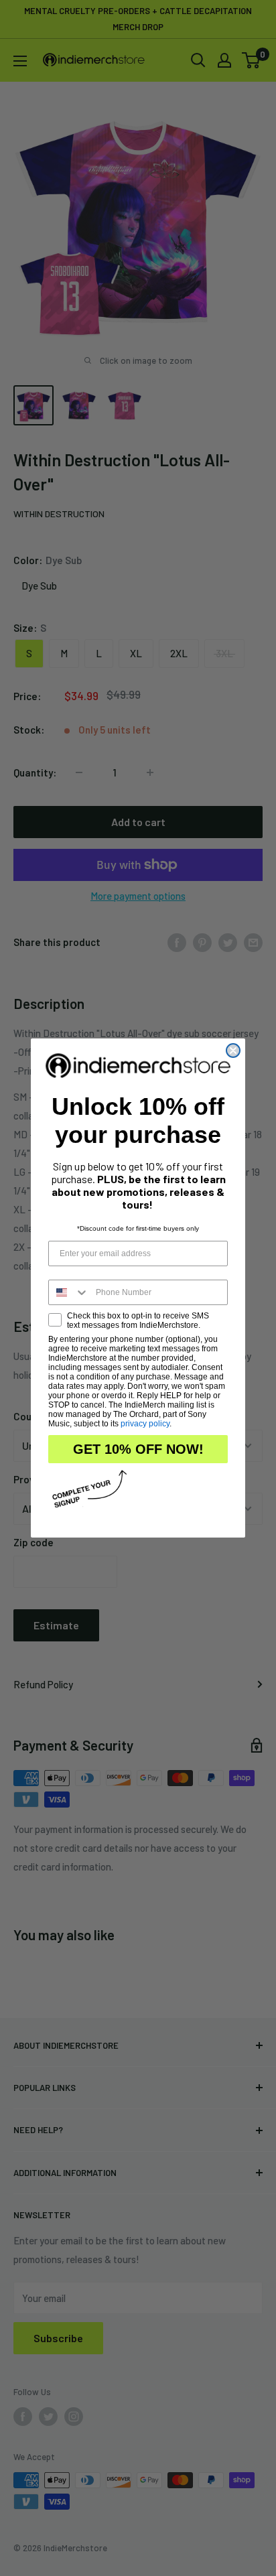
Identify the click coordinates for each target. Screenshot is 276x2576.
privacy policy (145, 1424)
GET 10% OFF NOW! (138, 1449)
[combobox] (69, 1292)
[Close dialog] (233, 1050)
